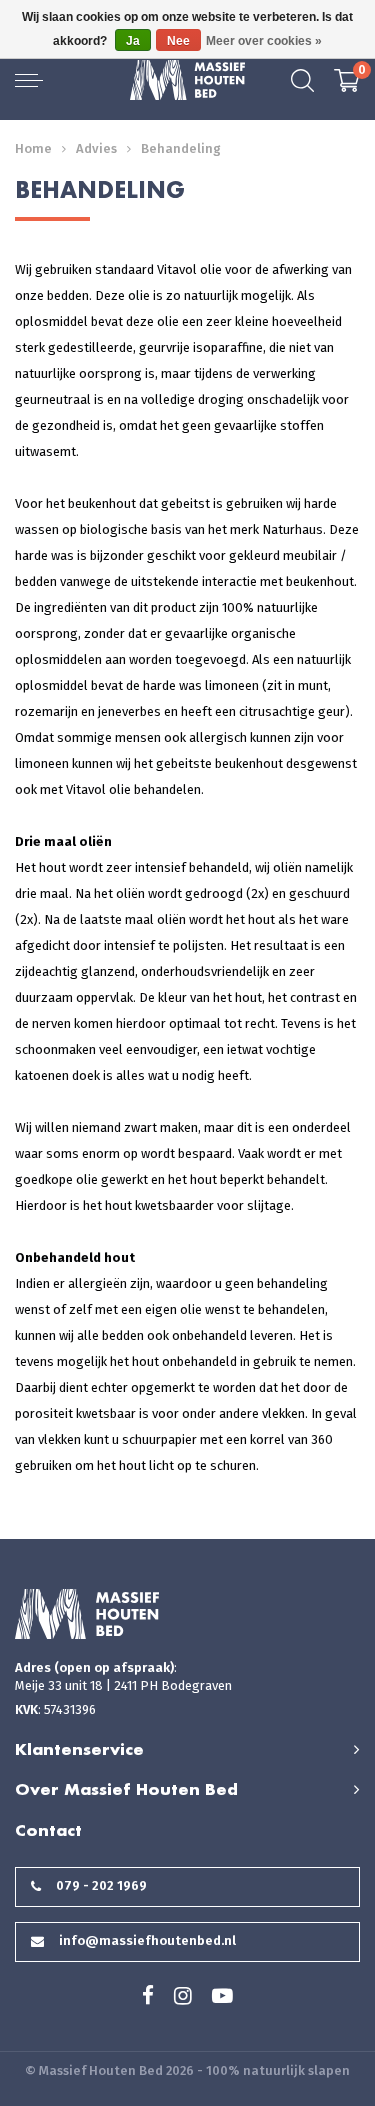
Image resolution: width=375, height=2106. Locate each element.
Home (33, 148)
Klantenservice (79, 1749)
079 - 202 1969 (101, 1885)
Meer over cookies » (264, 41)
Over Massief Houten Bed (126, 1789)
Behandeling (181, 148)
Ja (133, 41)
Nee (178, 41)
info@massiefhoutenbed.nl (147, 1940)
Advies (96, 148)
